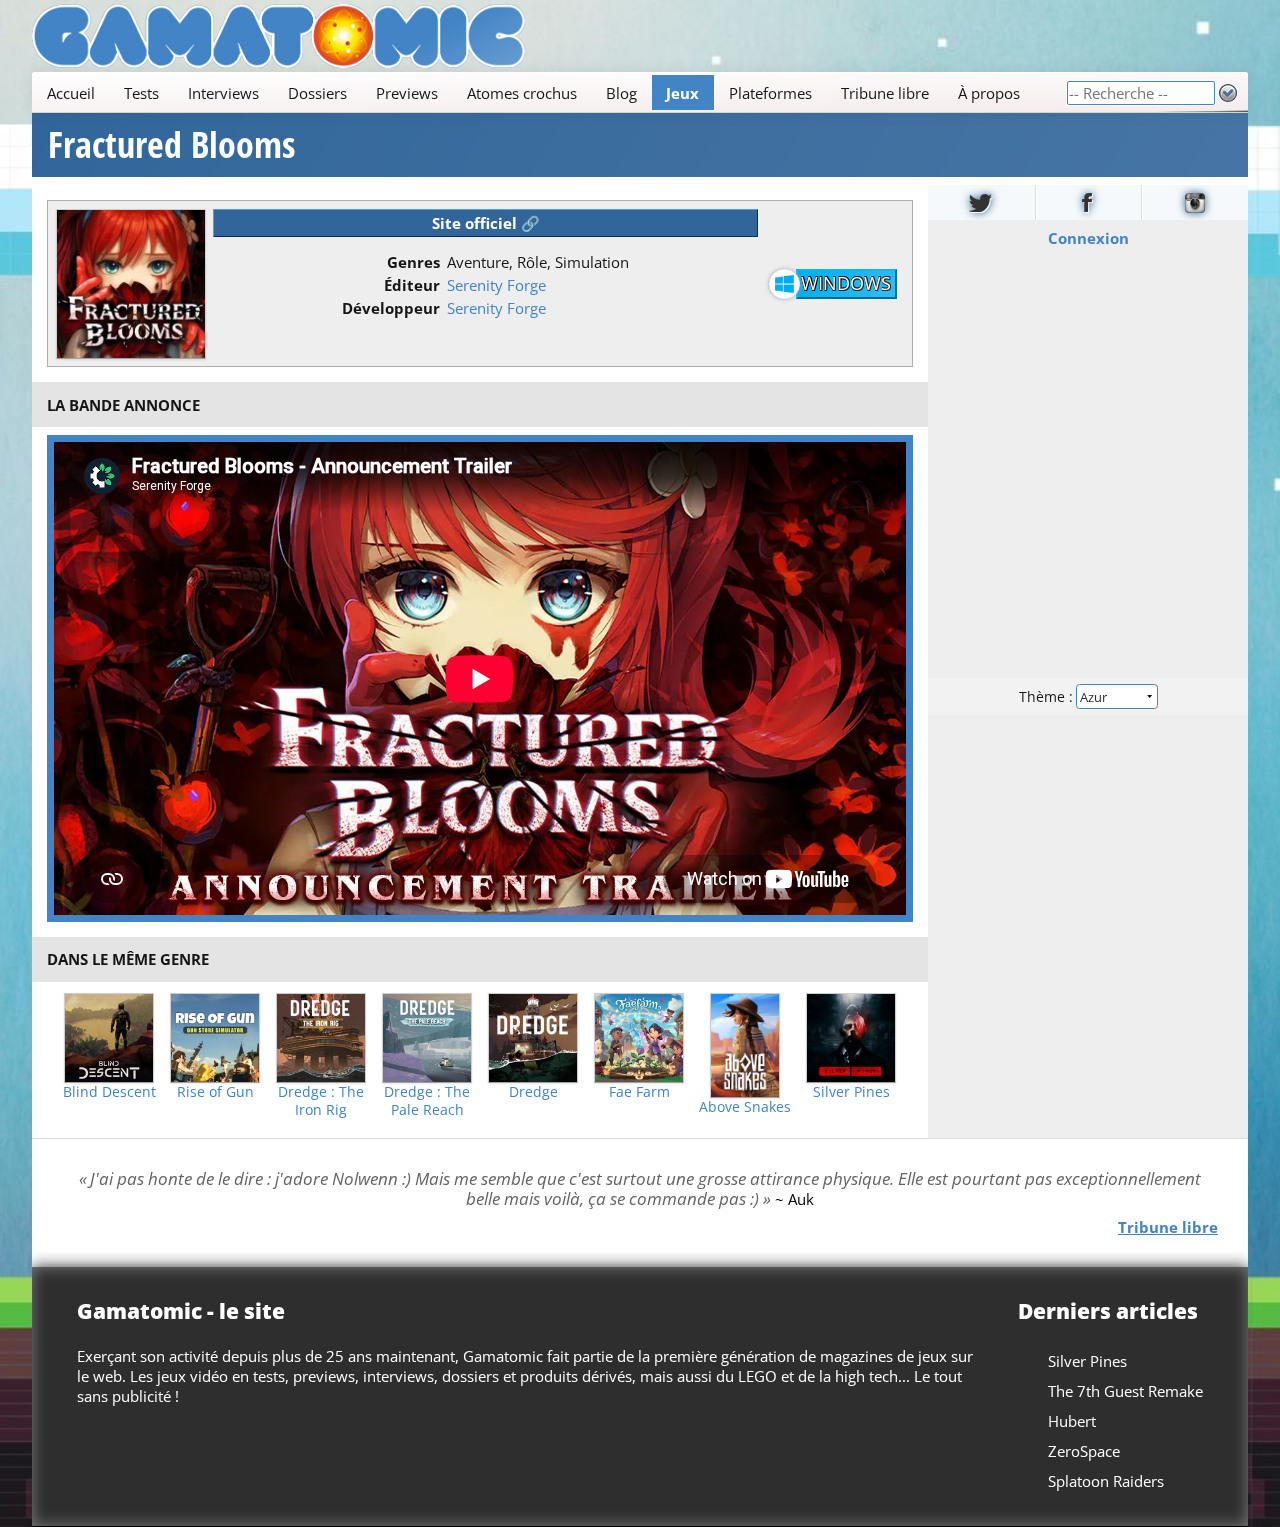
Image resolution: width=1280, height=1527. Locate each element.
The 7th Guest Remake (1125, 1391)
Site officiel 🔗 (486, 223)
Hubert (1072, 1421)
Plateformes (770, 93)
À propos (989, 93)
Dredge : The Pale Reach (427, 1101)
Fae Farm (639, 1092)
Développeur (391, 308)
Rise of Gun (215, 1092)
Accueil (71, 93)
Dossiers (317, 93)
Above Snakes (745, 1107)
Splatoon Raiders (1106, 1481)
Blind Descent (109, 1092)
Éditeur (412, 285)
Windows (846, 283)
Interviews (223, 93)
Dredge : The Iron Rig (321, 1101)
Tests (141, 93)
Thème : (1048, 696)
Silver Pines (851, 1092)
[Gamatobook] (1089, 202)
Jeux (682, 93)
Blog (621, 93)
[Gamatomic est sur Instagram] (1195, 202)
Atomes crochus (522, 93)
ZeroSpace (1084, 1451)
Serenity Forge (496, 285)
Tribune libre (885, 93)
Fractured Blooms (171, 145)
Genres (413, 262)
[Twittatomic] (981, 202)
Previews (407, 93)
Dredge (533, 1092)
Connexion (1088, 238)
